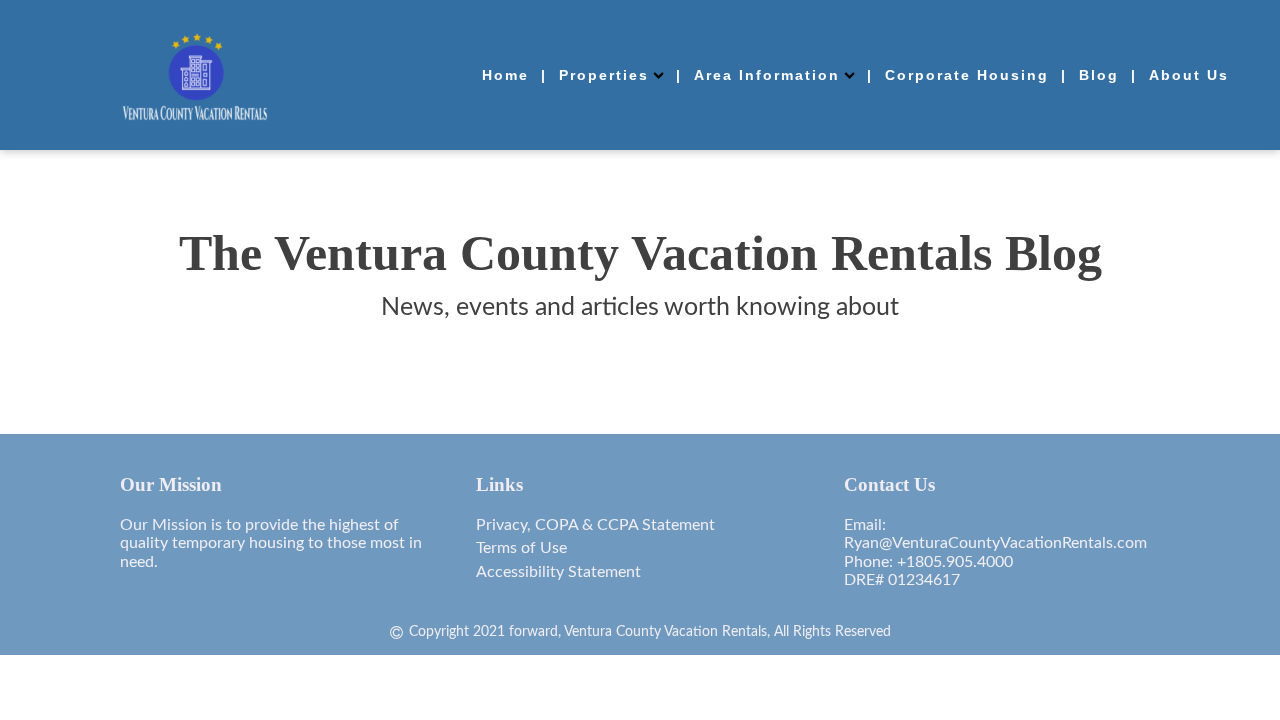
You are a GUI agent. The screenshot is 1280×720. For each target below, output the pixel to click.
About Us (1189, 75)
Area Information (767, 75)
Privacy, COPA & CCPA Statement (595, 525)
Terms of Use (521, 548)
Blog (1099, 75)
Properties (604, 75)
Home (505, 75)
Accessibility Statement (558, 572)
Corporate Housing (967, 75)
